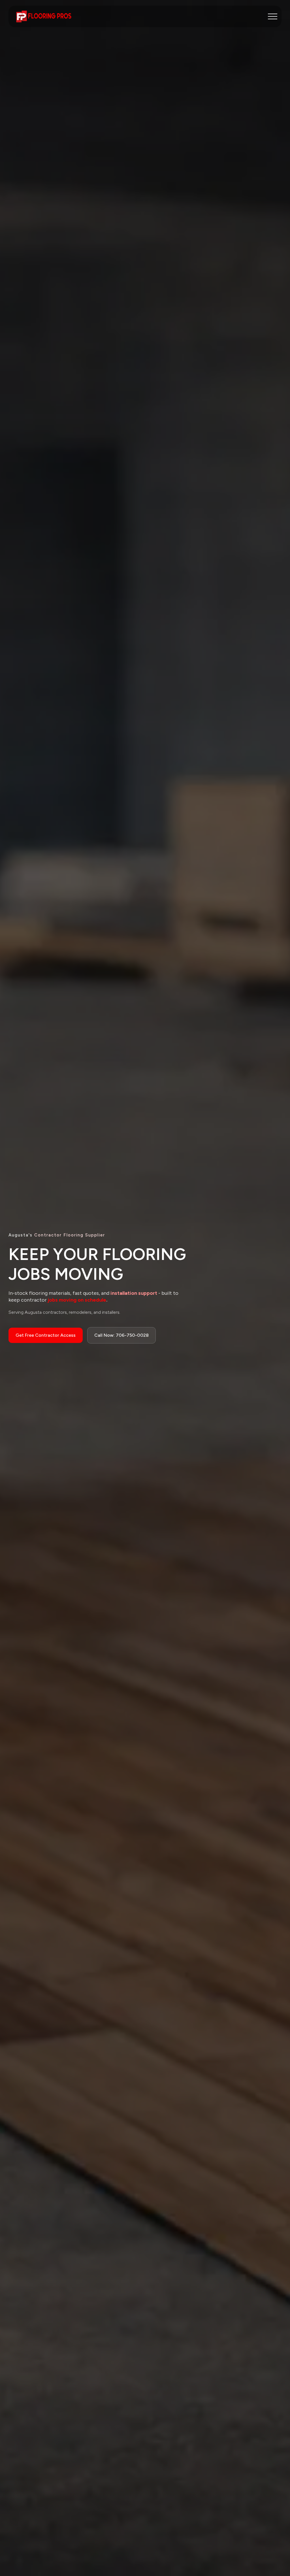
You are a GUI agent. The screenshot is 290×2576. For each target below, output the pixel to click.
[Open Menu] (273, 16)
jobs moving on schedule (76, 1300)
